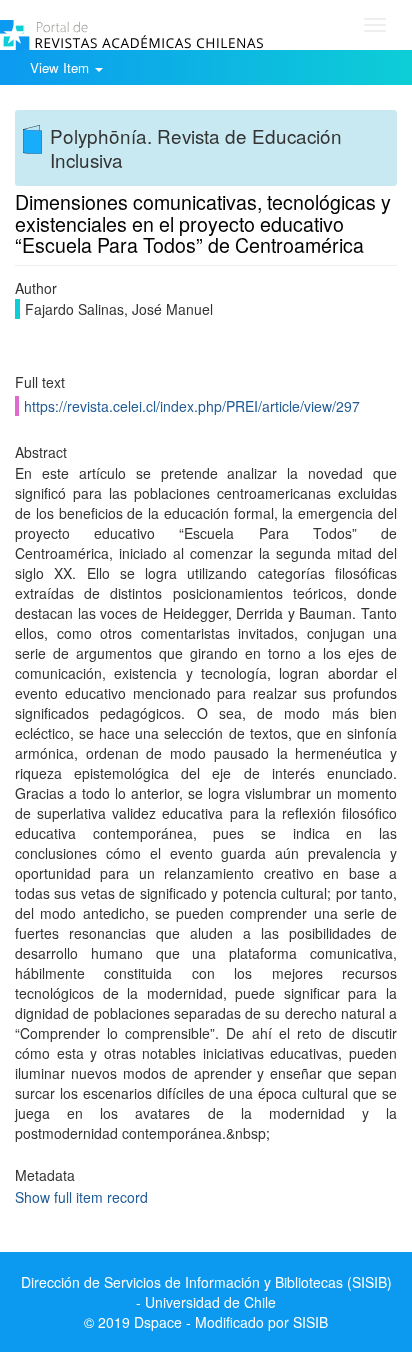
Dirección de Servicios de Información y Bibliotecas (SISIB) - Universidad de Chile (206, 1292)
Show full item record (81, 1197)
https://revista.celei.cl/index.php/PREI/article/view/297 (192, 406)
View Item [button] (61, 67)
